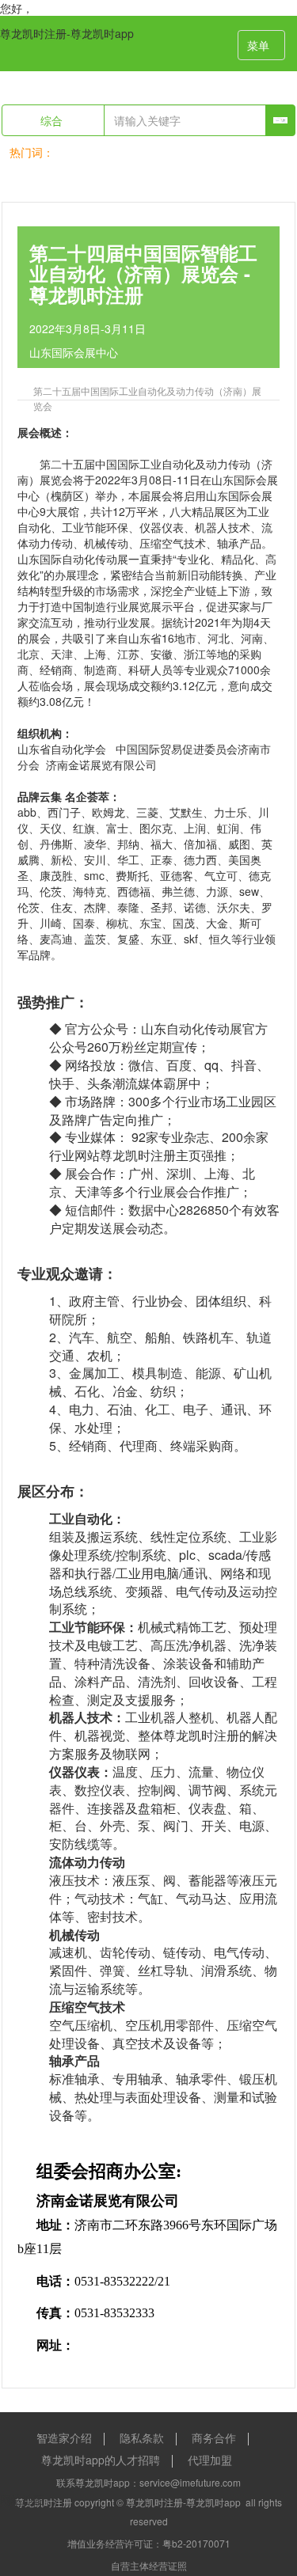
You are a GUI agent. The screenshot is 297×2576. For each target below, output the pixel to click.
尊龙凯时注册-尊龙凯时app (67, 33)
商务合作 (214, 2438)
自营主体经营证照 (149, 2565)
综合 (53, 120)
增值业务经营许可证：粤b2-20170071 (149, 2543)
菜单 (258, 45)
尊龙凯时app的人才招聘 (101, 2460)
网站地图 (22, 2499)
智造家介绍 (64, 2438)
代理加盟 (210, 2460)
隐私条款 (142, 2438)
